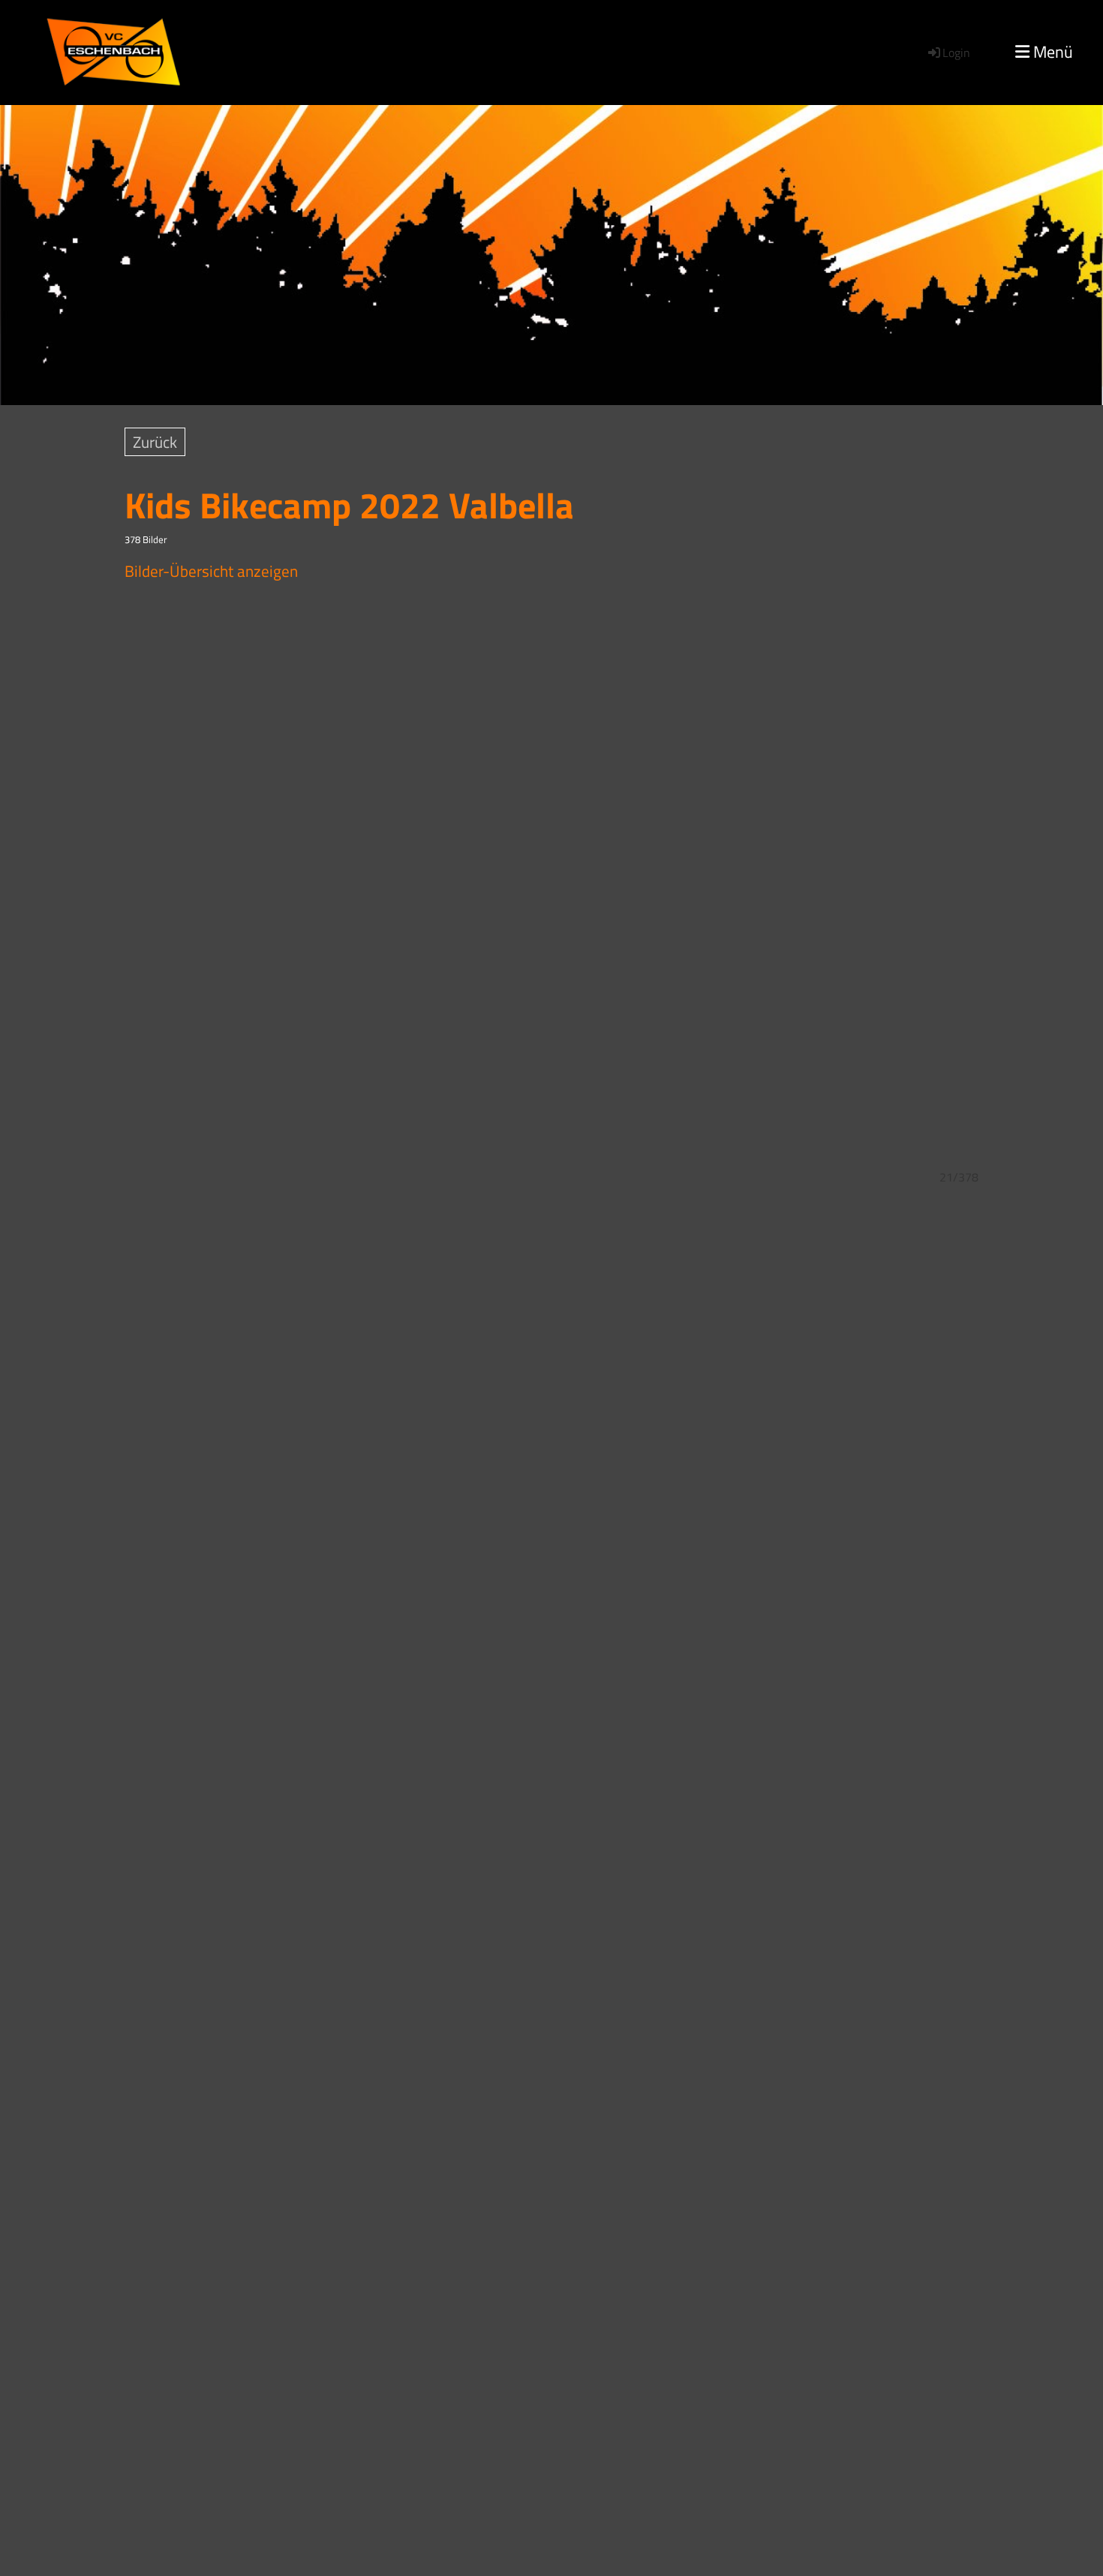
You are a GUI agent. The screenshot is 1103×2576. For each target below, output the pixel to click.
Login (956, 53)
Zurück (155, 442)
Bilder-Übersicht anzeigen (211, 571)
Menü (1051, 52)
